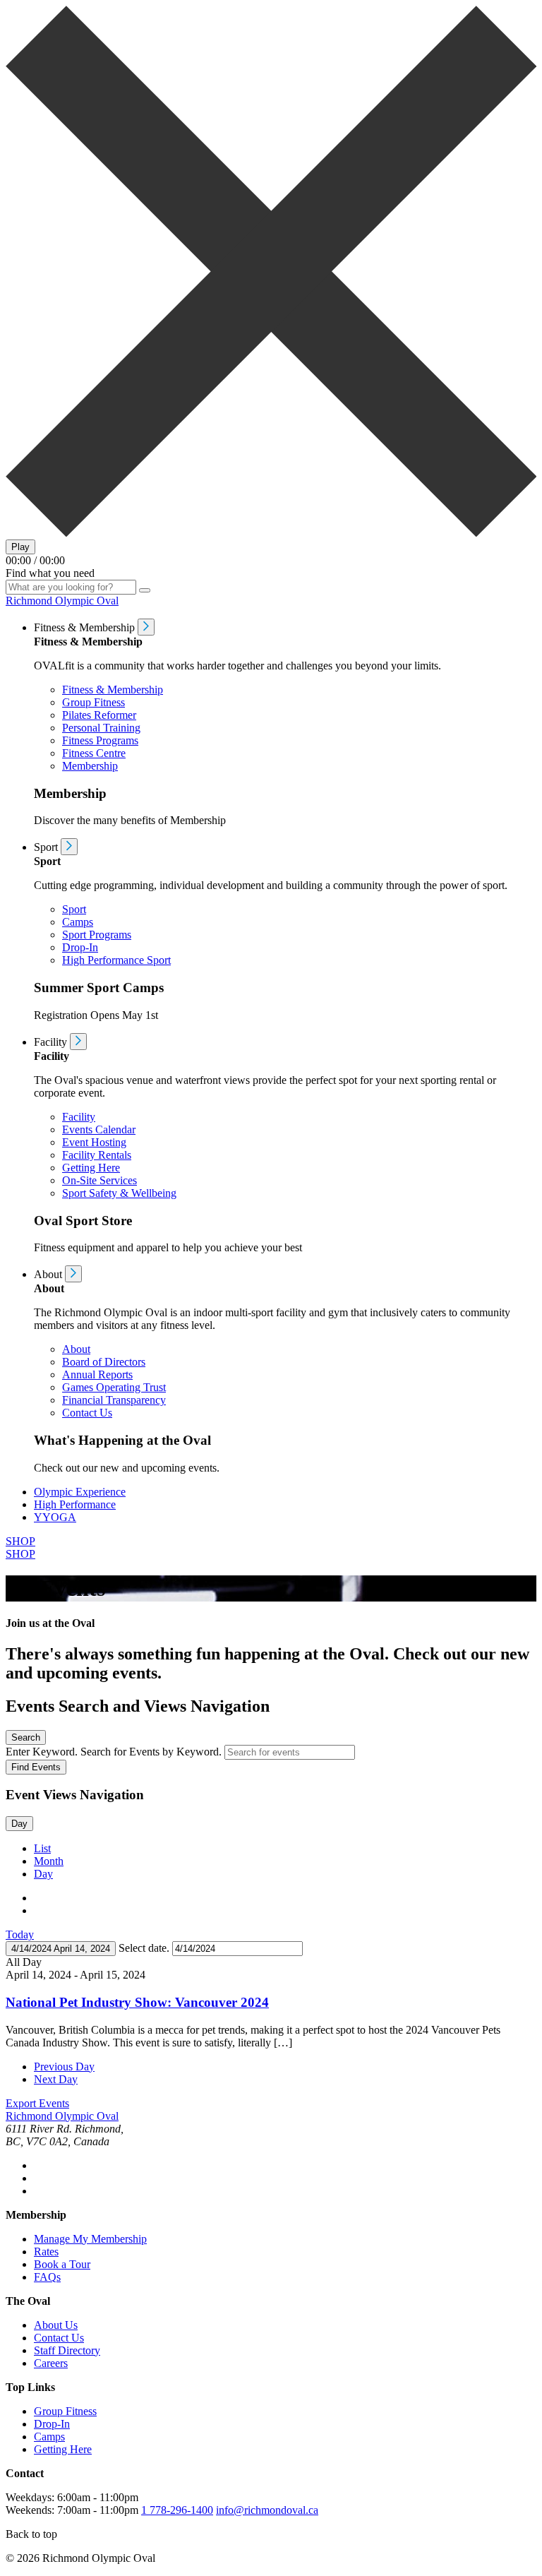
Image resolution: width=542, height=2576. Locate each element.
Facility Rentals (97, 1155)
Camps (78, 922)
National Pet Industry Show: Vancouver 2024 (137, 2002)
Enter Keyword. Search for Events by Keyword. (115, 1752)
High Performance (75, 1504)
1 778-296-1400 (177, 2510)
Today (20, 1934)
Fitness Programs (100, 740)
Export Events (37, 2103)
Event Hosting (94, 1142)
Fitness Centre (94, 753)
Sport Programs (97, 935)
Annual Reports (97, 1375)
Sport (74, 909)
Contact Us (87, 1413)
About (76, 1349)
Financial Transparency (114, 1400)
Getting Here (91, 1168)
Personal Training (101, 728)
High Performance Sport (116, 960)
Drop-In (80, 947)
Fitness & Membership (113, 690)
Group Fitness (94, 702)
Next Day (56, 2079)
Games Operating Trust (114, 1387)
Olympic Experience (80, 1492)
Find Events (36, 1767)
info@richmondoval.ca (267, 2510)
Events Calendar (99, 1129)
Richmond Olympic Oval (62, 601)
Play (20, 547)
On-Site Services (100, 1180)
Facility (79, 1117)
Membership (90, 766)
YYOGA (55, 1517)
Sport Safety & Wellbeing (119, 1193)
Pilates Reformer (99, 715)
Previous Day (64, 2067)
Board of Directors (104, 1362)
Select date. (145, 1948)
